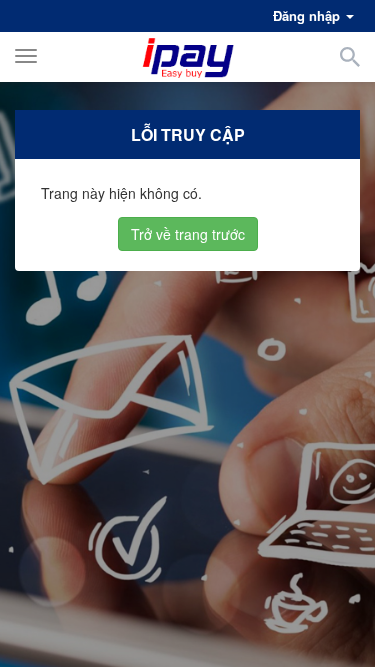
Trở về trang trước (188, 234)
